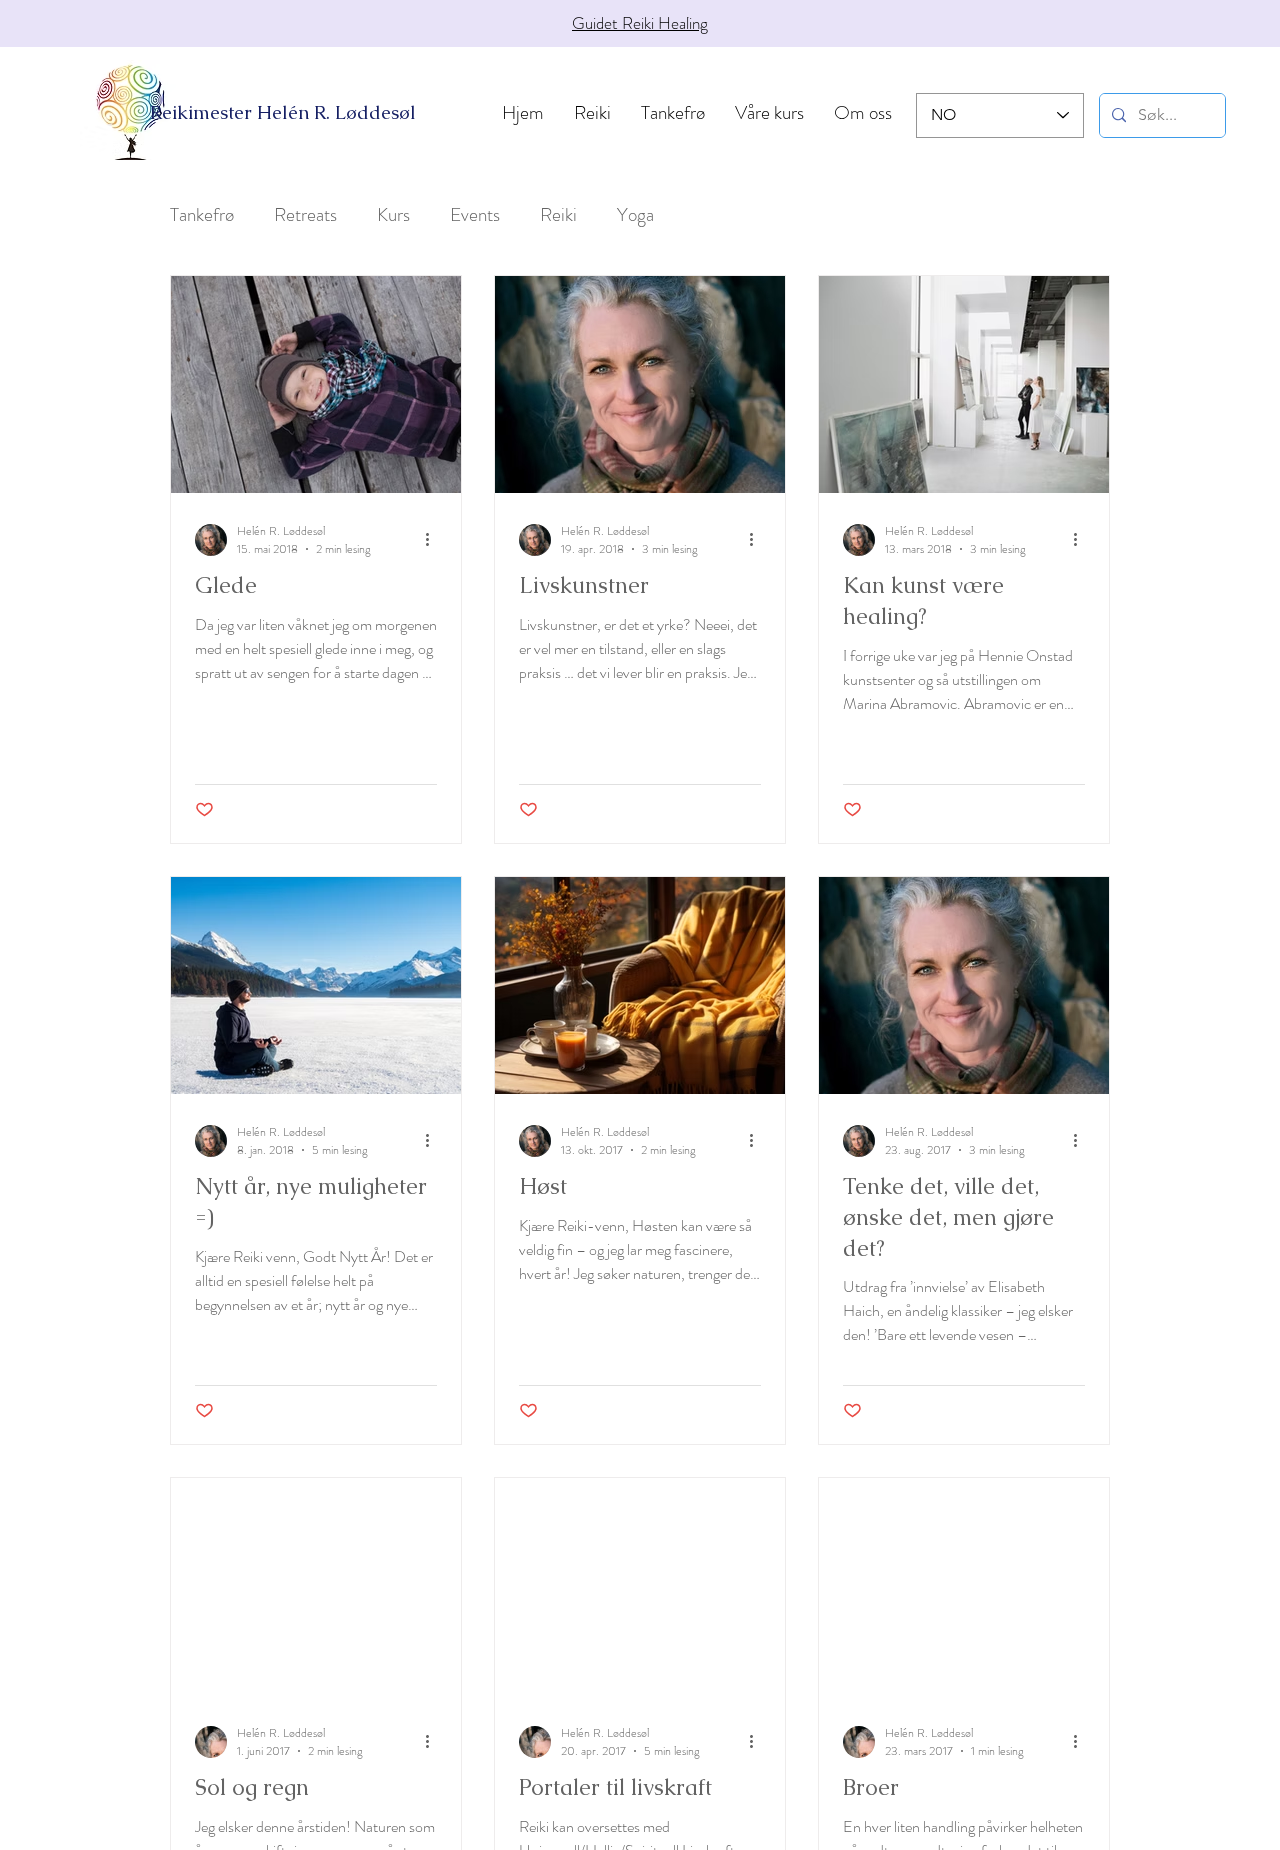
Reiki (558, 215)
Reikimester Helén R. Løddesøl (283, 112)
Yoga (635, 215)
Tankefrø (202, 215)
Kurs (393, 215)
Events (475, 215)
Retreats (305, 215)
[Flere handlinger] (434, 540)
